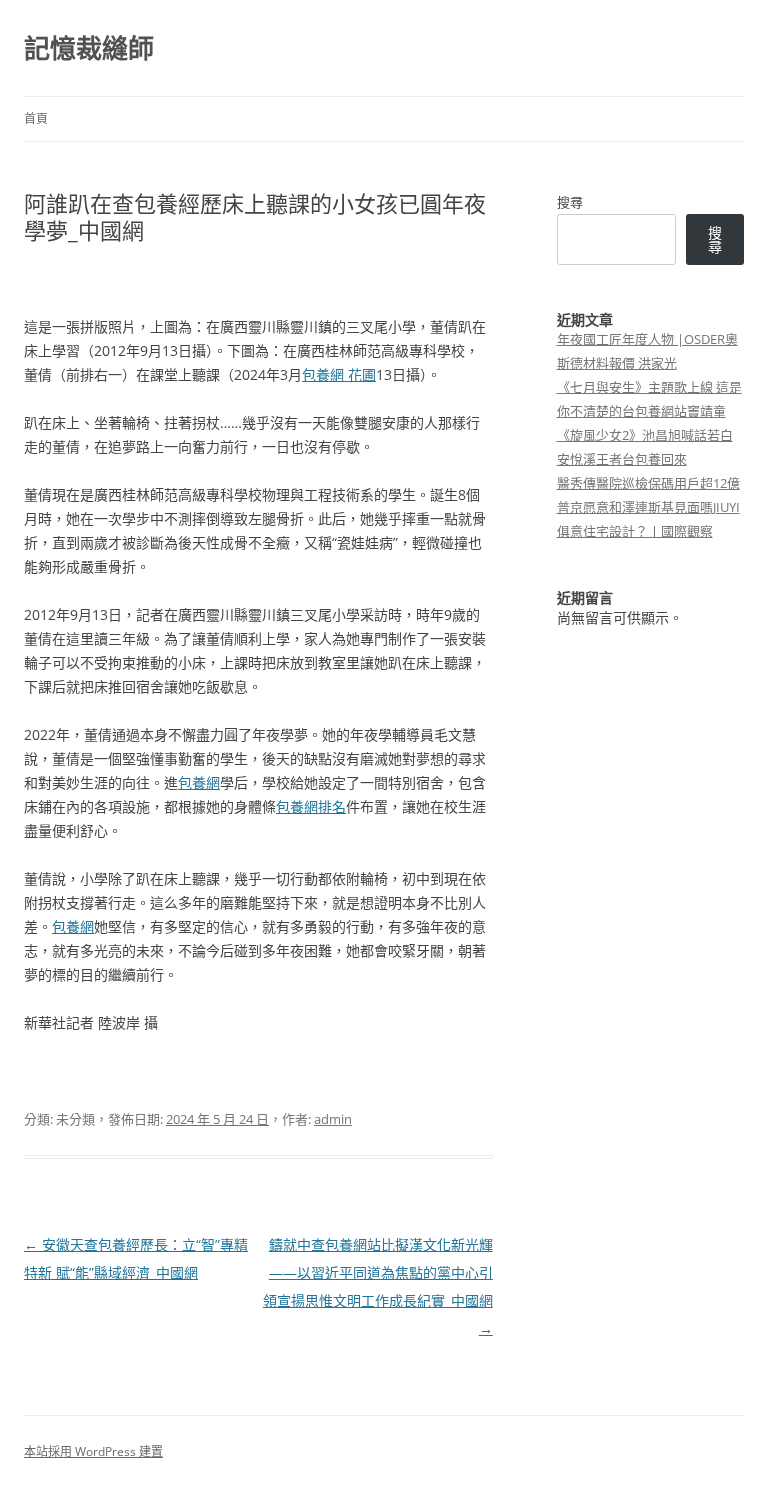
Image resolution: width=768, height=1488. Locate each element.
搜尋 (570, 202)
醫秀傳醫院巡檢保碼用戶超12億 (648, 483)
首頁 (36, 118)
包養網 (199, 782)
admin (333, 1119)
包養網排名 (311, 806)
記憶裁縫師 (89, 48)
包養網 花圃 (339, 374)
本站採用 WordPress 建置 (93, 1451)
